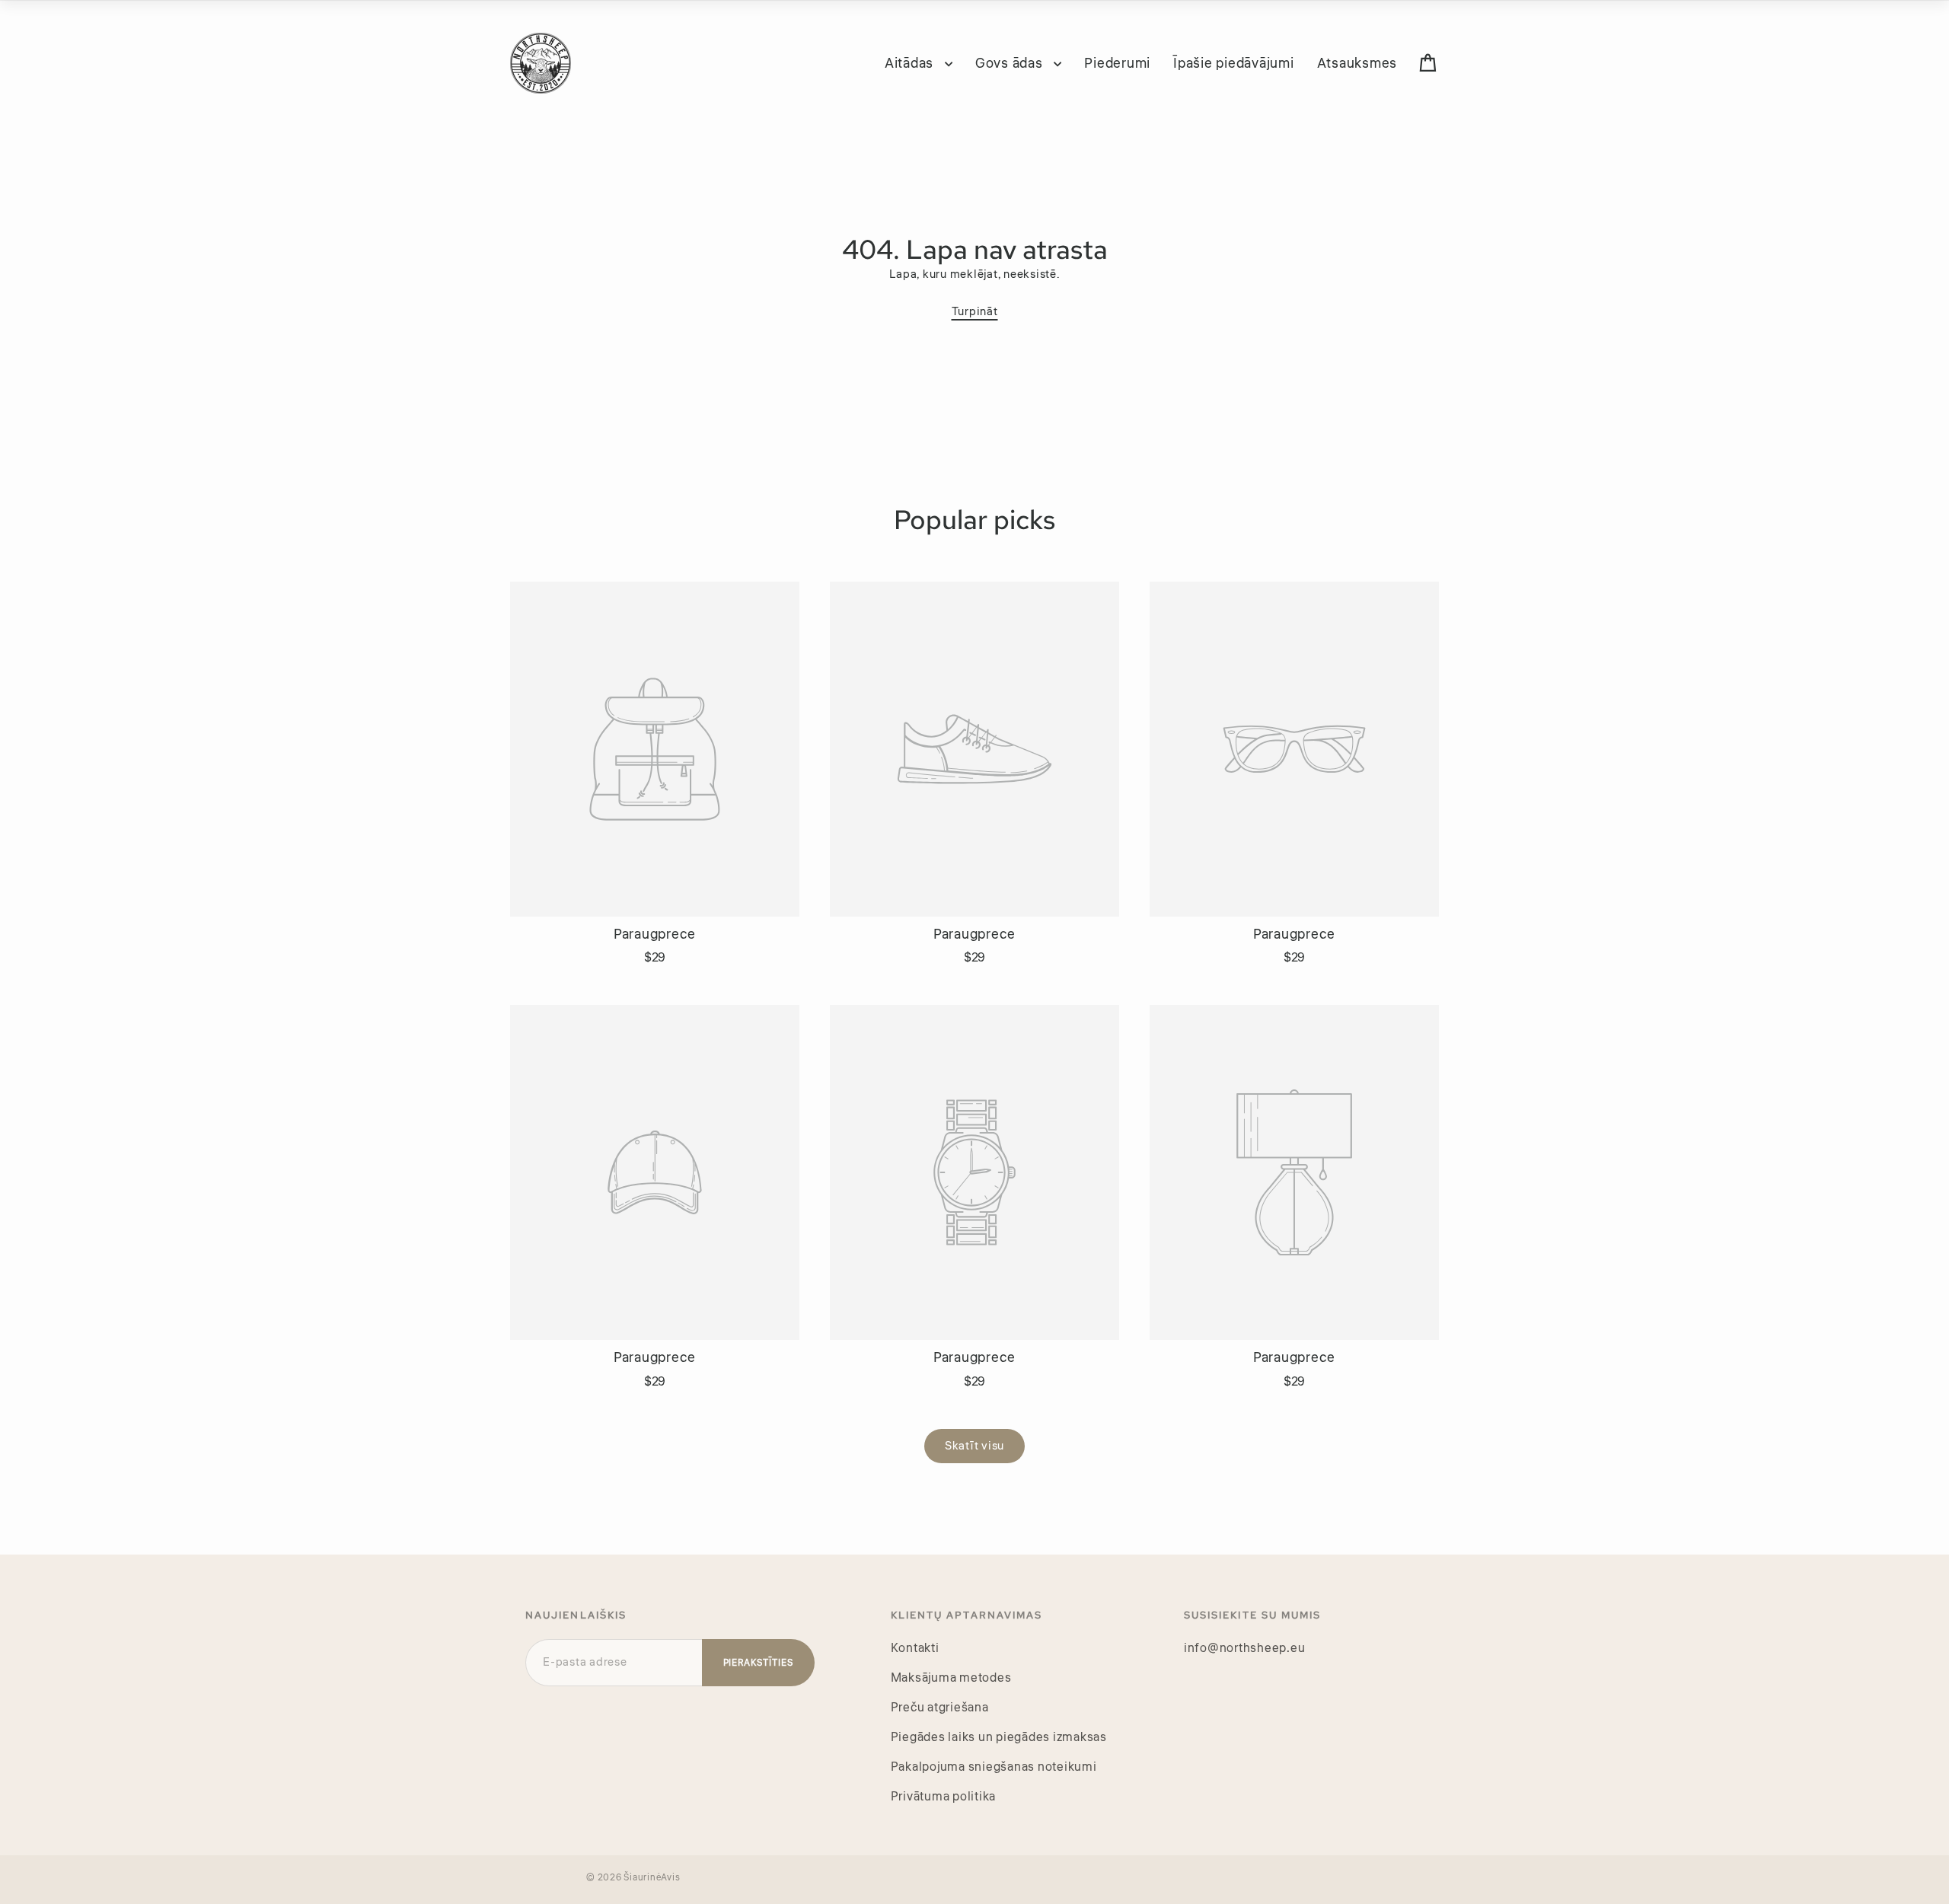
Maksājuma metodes (951, 1678)
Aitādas (911, 63)
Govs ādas (1011, 63)
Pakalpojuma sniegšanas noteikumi (994, 1767)
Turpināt (975, 312)
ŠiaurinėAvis (652, 1878)
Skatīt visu (974, 1446)
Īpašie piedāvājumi (1234, 63)
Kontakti (915, 1648)
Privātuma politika (944, 1797)
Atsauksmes (1357, 63)
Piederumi (1117, 63)
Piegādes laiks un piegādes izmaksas (999, 1737)
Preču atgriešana (940, 1708)
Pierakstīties (758, 1663)
